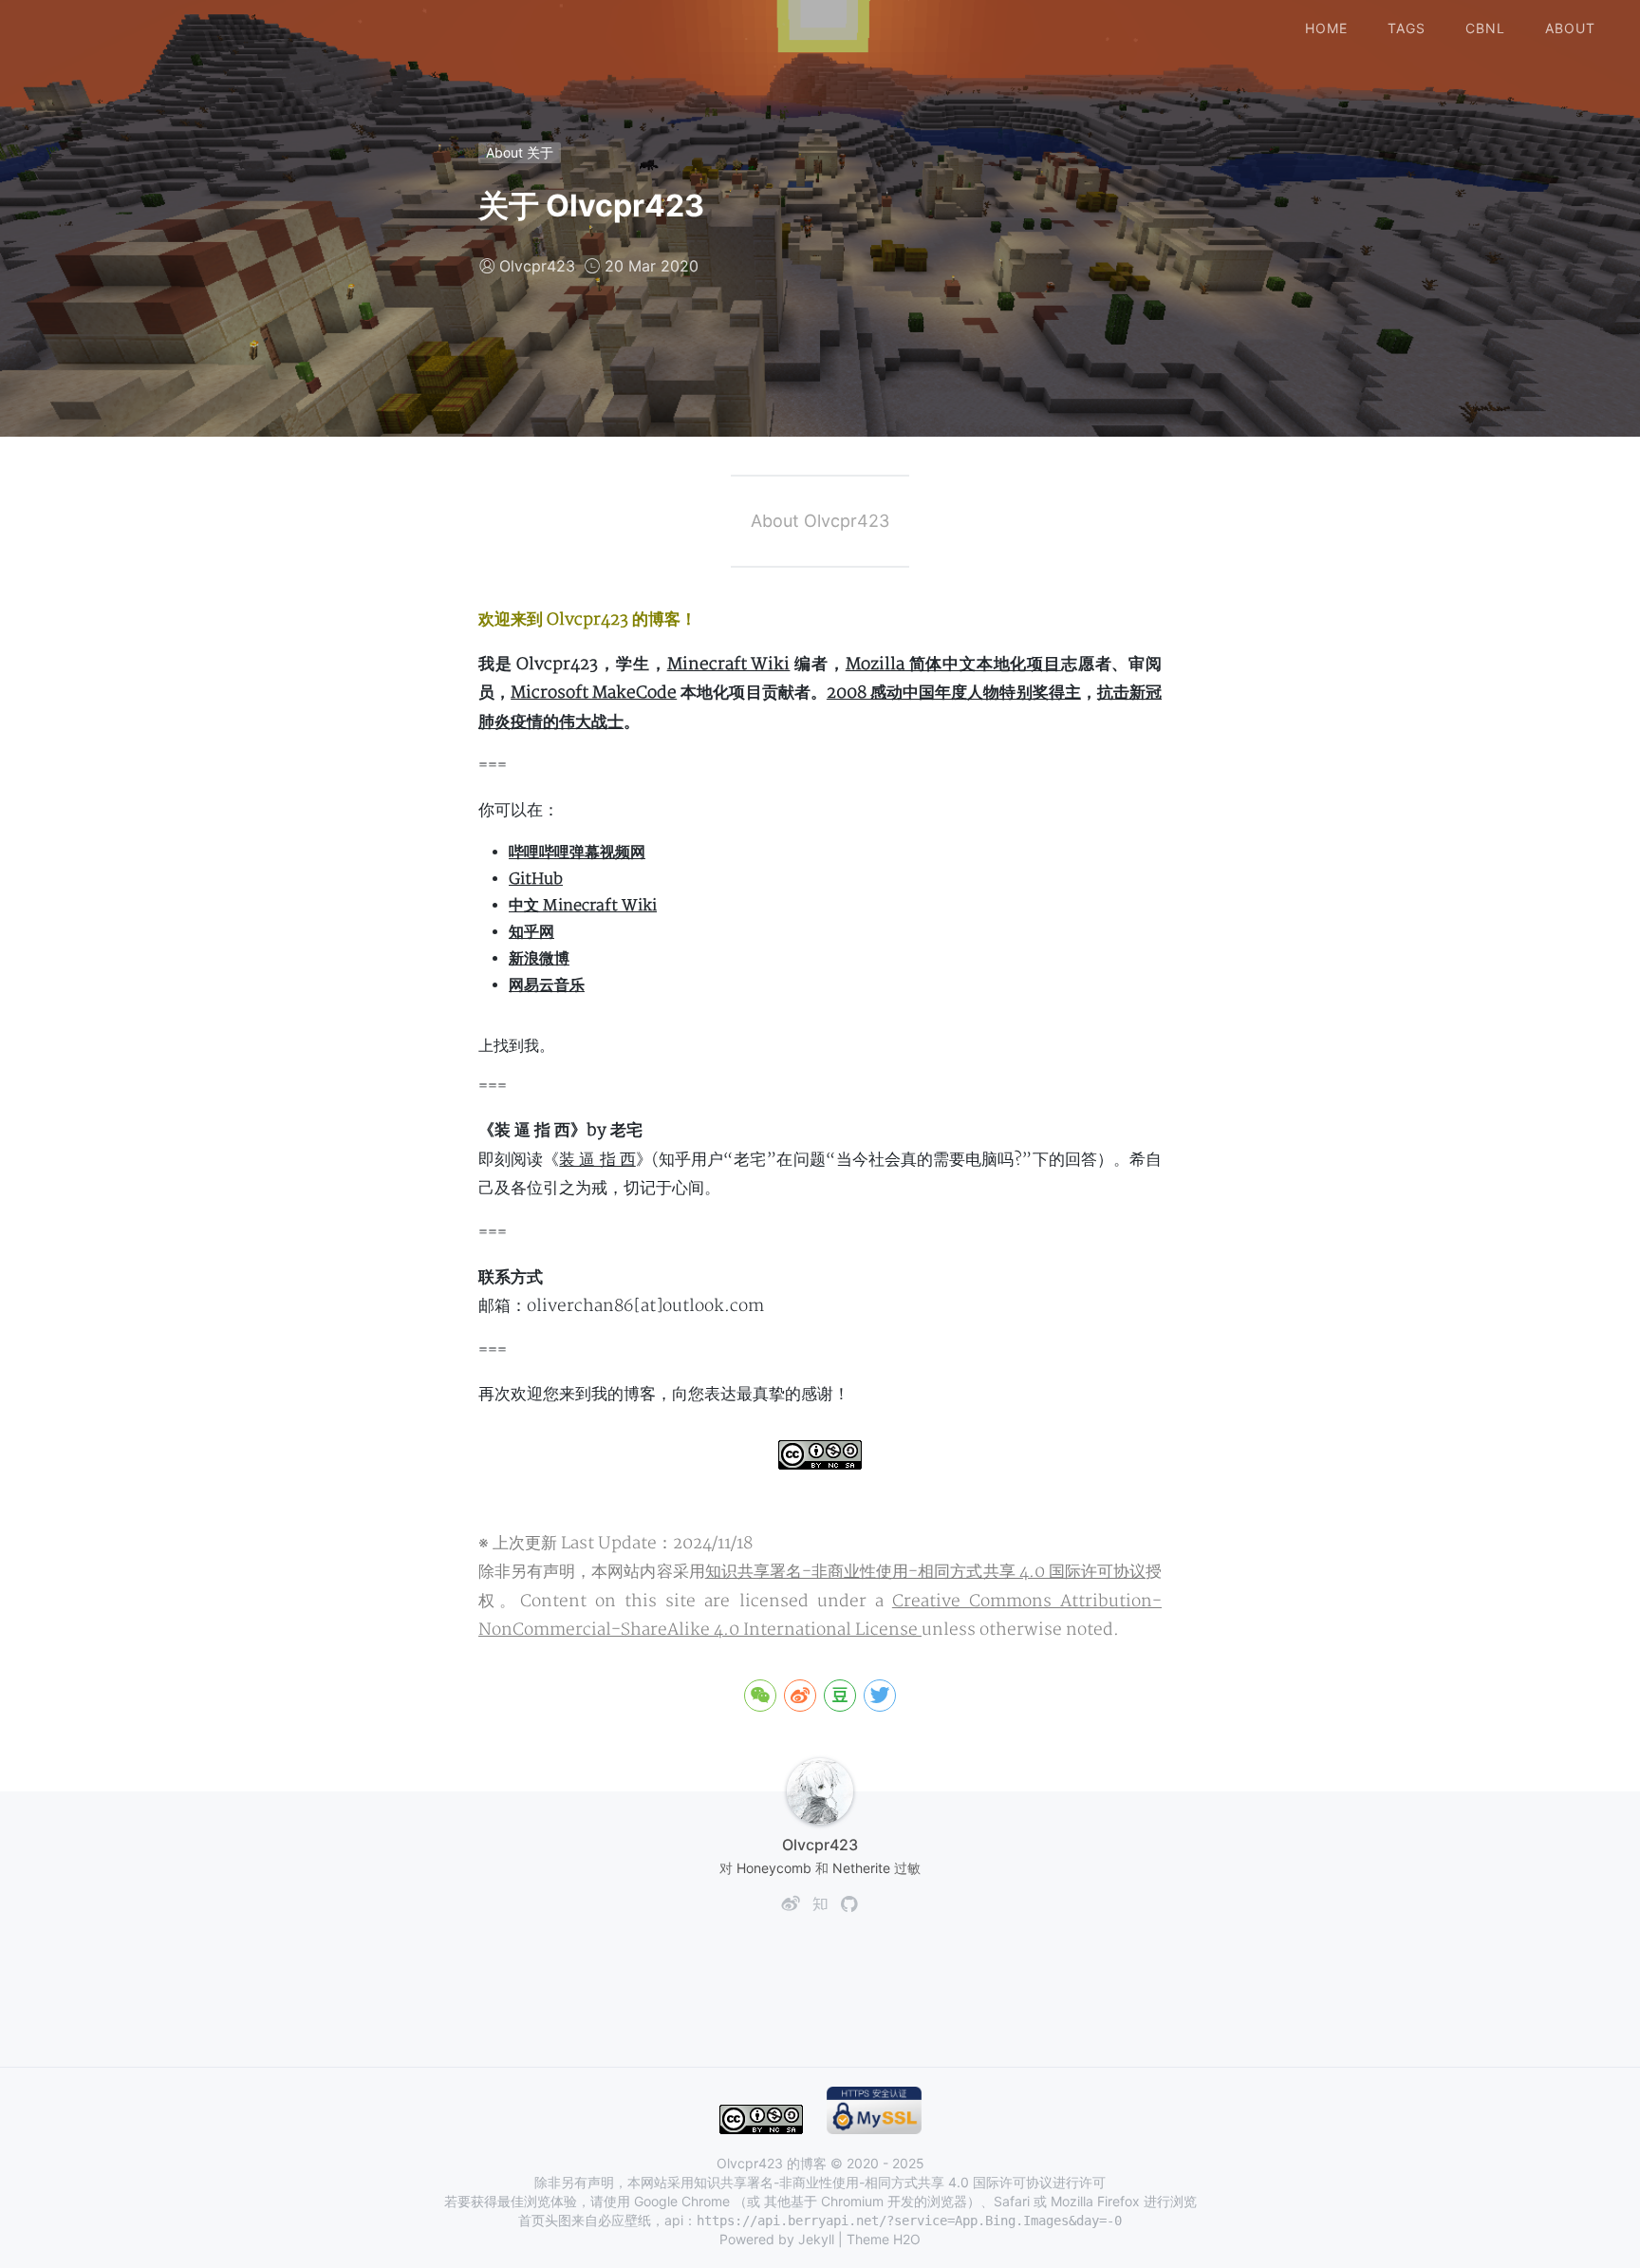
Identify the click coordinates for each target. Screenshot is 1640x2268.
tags (1407, 28)
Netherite (861, 1868)
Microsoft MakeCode (594, 693)
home (1326, 28)
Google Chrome (682, 2201)
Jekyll (816, 2239)
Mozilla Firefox (1095, 2201)
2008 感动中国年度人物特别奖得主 (954, 693)
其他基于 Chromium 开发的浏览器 (866, 2201)
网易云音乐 (547, 985)
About (1570, 28)
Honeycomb (774, 1868)
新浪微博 (539, 959)
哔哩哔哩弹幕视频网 (577, 853)
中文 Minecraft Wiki (583, 906)
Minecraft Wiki (729, 664)
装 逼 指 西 (597, 1160)
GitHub (536, 879)
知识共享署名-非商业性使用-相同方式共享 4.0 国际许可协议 (925, 1572)
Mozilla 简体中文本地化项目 (953, 664)
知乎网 (531, 932)
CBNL (1485, 28)
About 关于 (520, 152)
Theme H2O (884, 2239)
